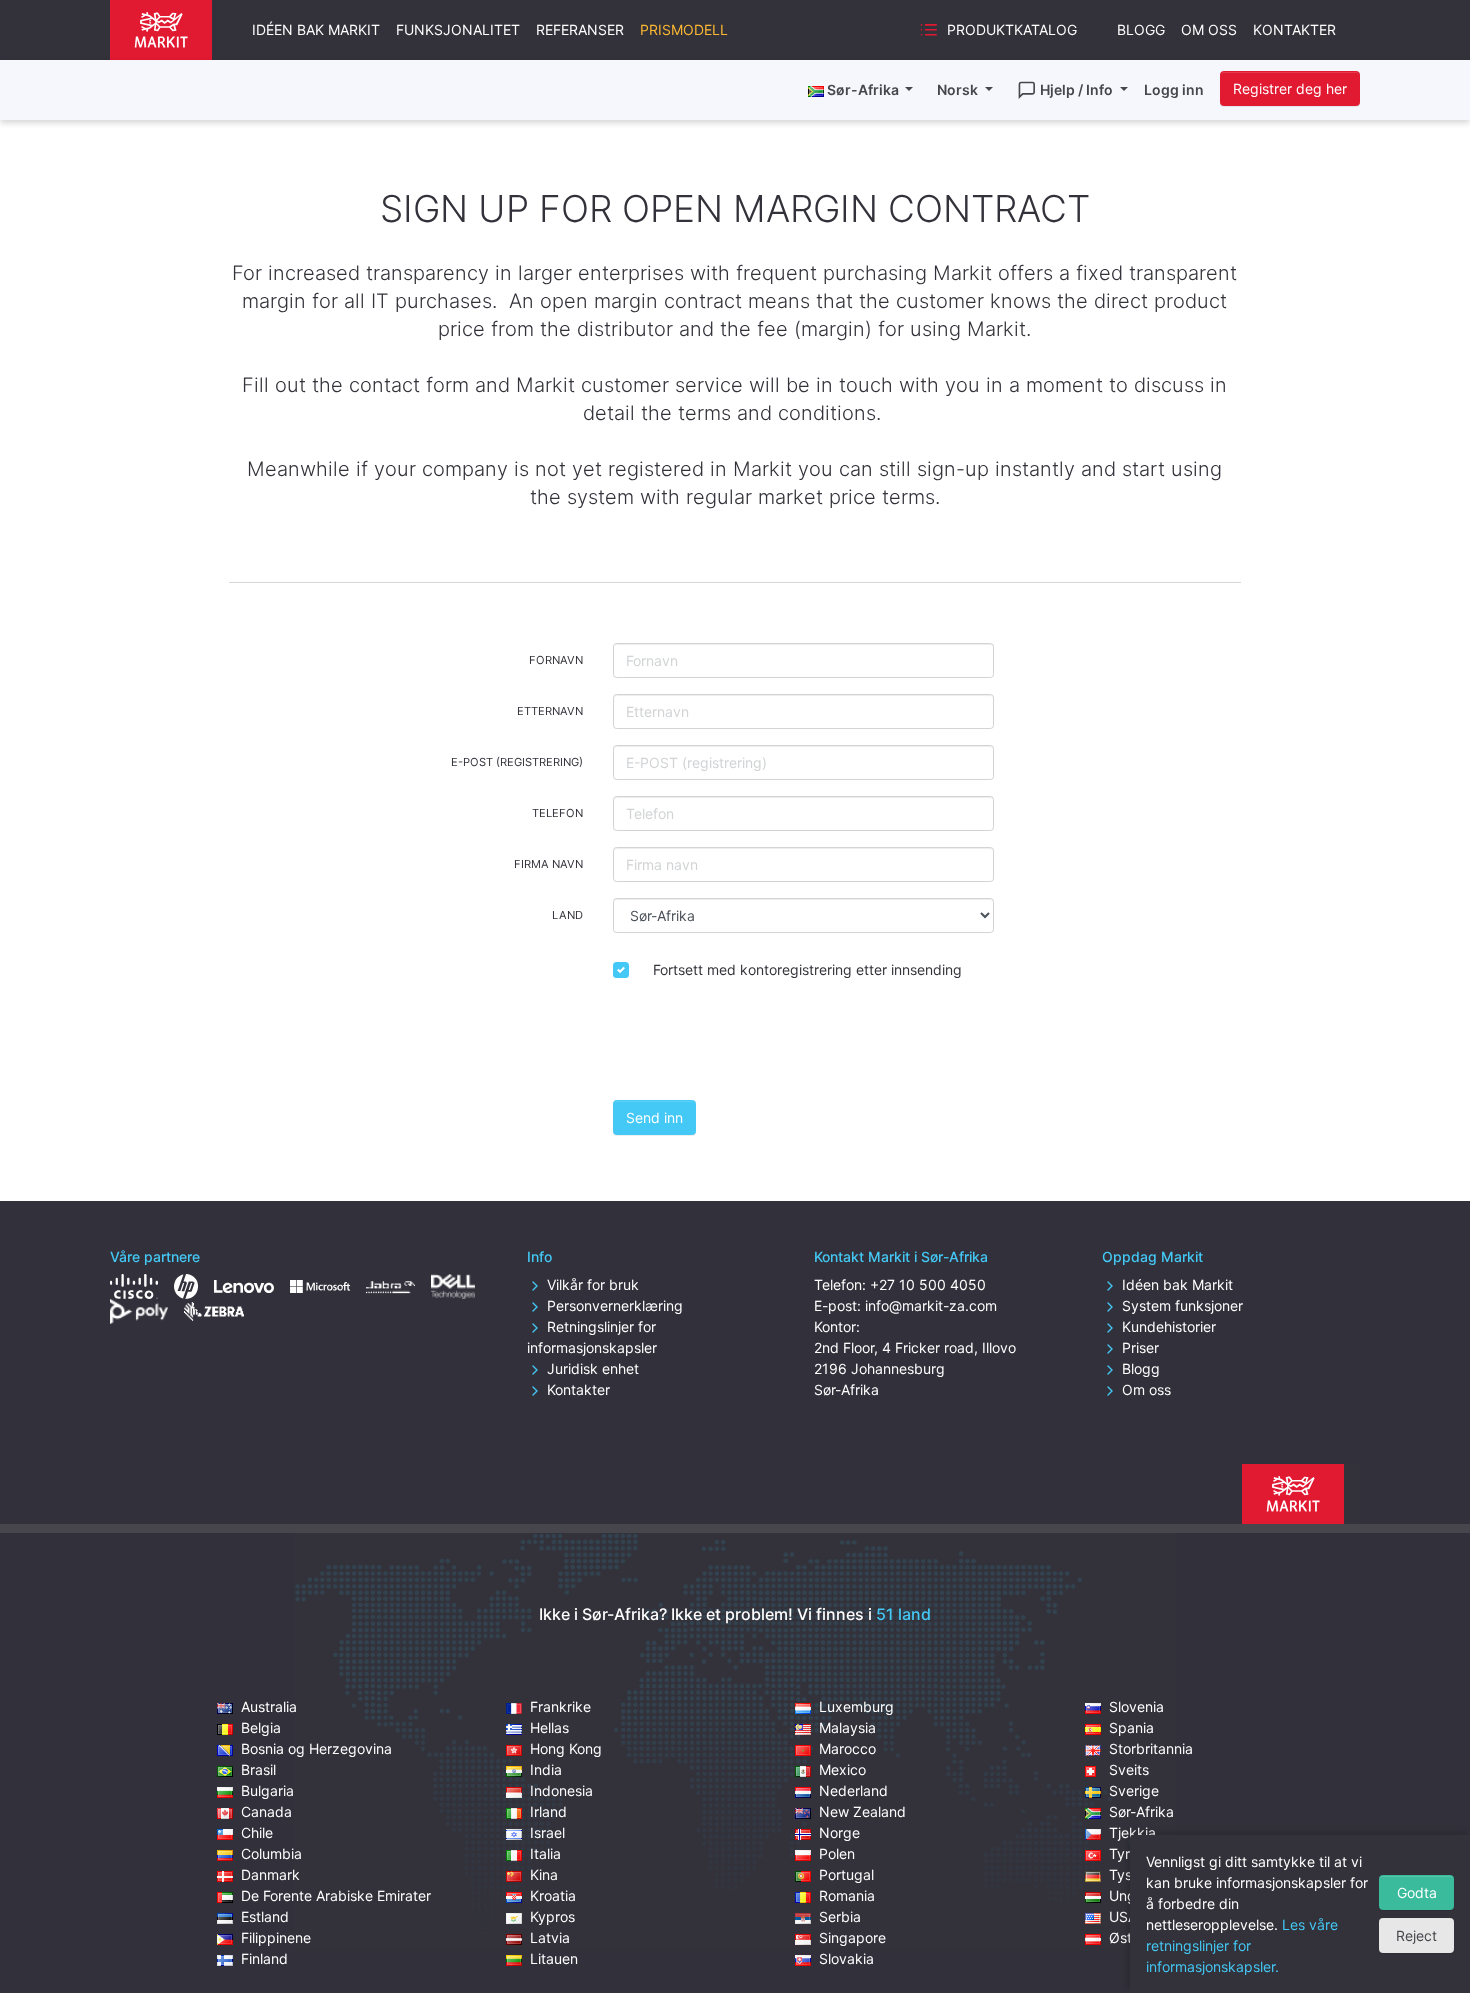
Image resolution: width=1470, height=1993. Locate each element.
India (546, 1769)
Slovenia (1136, 1706)
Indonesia (561, 1790)
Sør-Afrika (1141, 1811)
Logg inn (1174, 89)
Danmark (270, 1874)
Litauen (554, 1958)
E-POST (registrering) (517, 762)
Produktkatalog (1012, 29)
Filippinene (276, 1937)
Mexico (842, 1769)
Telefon (557, 813)
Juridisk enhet (593, 1368)
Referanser (580, 29)
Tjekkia (1132, 1832)
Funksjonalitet (458, 29)
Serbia (840, 1916)
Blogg (1141, 29)
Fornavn (556, 660)
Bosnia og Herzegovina (316, 1748)
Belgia (261, 1727)
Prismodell (684, 29)
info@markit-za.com (931, 1305)
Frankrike (560, 1706)
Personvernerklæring (615, 1305)
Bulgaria (267, 1790)
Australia (269, 1706)
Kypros (552, 1916)
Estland (265, 1916)
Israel (547, 1832)
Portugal (846, 1874)
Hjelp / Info (1078, 89)
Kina (544, 1874)
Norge (839, 1832)
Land (567, 915)
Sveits (1129, 1769)
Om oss (1209, 29)
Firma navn (548, 864)
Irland (548, 1811)
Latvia (550, 1937)
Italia (545, 1853)
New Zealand (862, 1811)
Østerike (1136, 1937)
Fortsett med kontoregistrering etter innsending (807, 969)
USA (1123, 1916)
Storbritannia (1151, 1748)
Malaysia (847, 1727)
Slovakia (846, 1958)
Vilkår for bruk (593, 1284)
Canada (266, 1811)
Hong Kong (566, 1748)
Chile (257, 1832)
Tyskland (1138, 1874)
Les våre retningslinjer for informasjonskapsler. (1242, 1945)
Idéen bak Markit (316, 29)
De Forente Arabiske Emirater (336, 1895)
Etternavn (550, 711)
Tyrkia (1129, 1853)
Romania (847, 1895)
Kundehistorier (1169, 1326)
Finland (264, 1958)
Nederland (853, 1790)
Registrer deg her (1290, 88)
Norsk (959, 89)
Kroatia (553, 1895)
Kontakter (1294, 29)
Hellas (549, 1727)
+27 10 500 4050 (928, 1284)
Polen (837, 1853)
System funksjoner (1182, 1305)
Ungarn (1133, 1895)
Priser (1140, 1347)
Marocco (847, 1748)
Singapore (852, 1937)
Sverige (1134, 1790)
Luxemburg (856, 1706)
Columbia (271, 1853)
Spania (1131, 1727)
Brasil (258, 1769)
